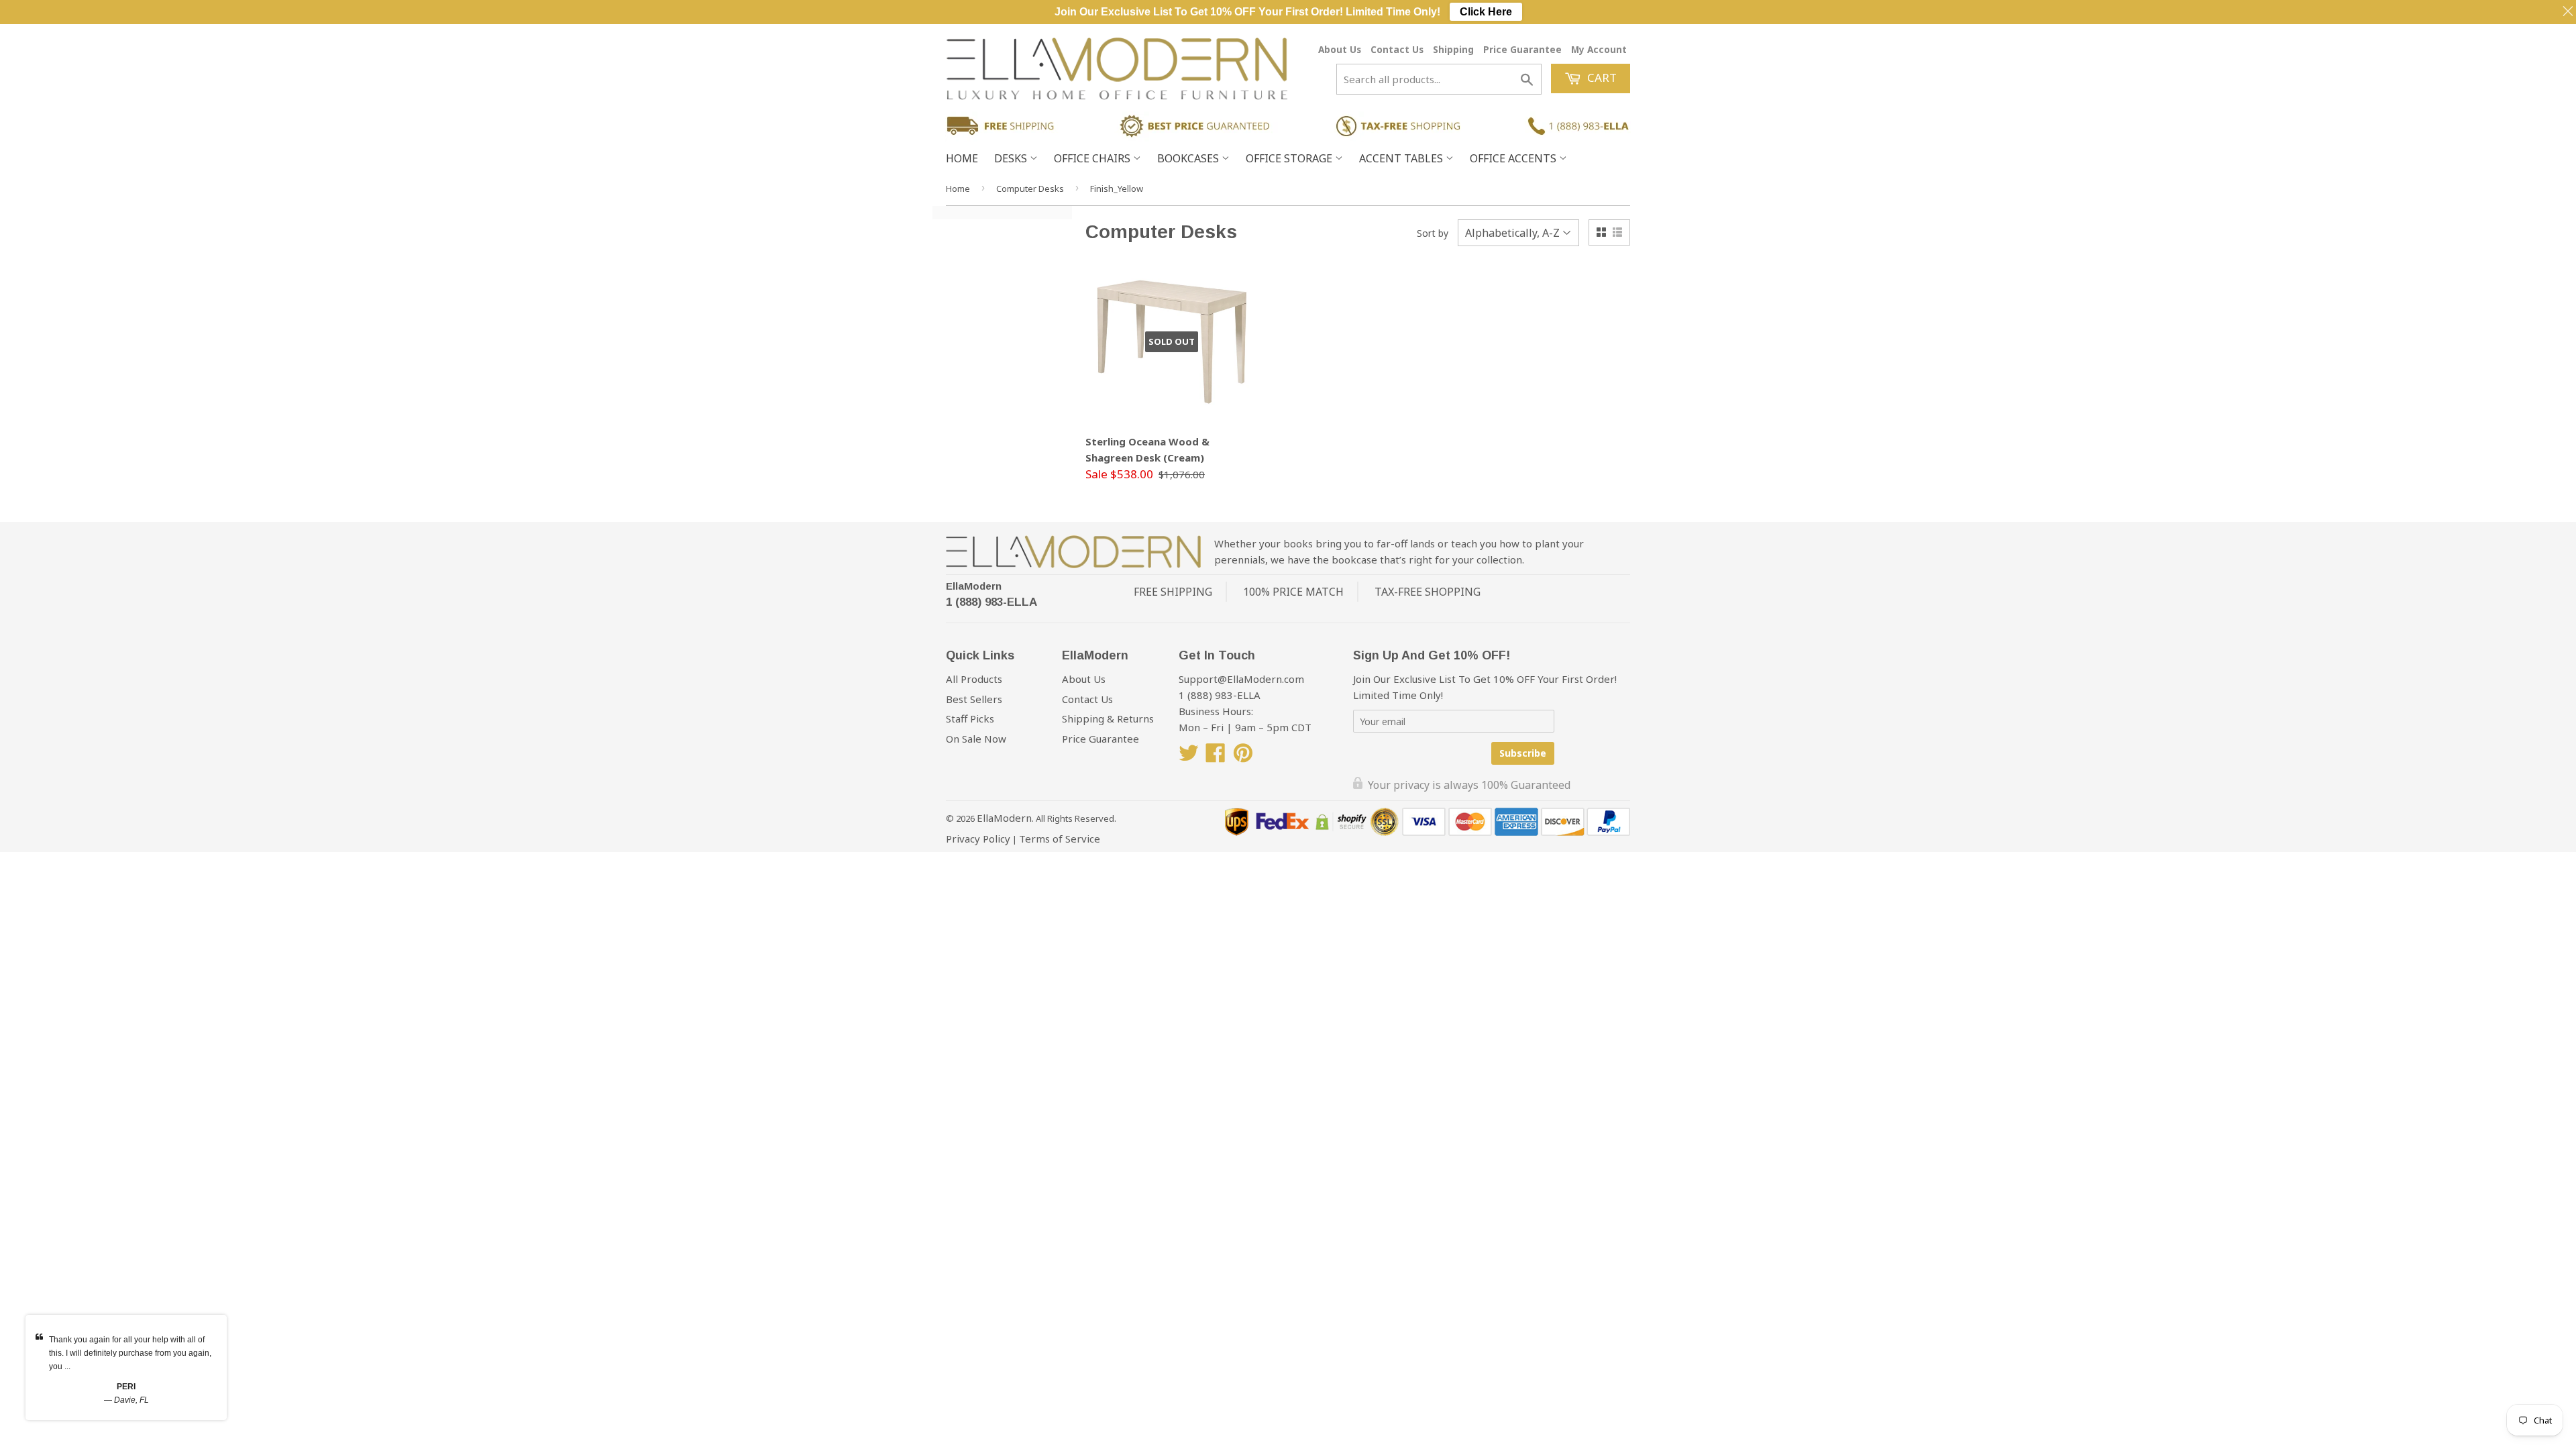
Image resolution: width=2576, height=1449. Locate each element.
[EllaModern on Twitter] (1189, 757)
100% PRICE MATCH (1293, 592)
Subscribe (1523, 753)
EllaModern (974, 586)
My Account (1599, 49)
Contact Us (1397, 49)
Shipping (1453, 49)
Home (962, 158)
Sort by (1433, 233)
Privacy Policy (978, 839)
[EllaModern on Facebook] (1216, 757)
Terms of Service (1060, 839)
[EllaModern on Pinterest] (1243, 757)
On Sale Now (976, 739)
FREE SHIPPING (1173, 592)
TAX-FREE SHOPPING (1428, 592)
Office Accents (1514, 158)
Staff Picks (970, 718)
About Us (1340, 49)
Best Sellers (974, 699)
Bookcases (1189, 158)
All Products (974, 679)
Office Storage (1290, 158)
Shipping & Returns (1108, 718)
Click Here (1486, 12)
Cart (1601, 77)
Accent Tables (1402, 158)
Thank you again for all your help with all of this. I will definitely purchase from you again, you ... (130, 1353)
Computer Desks (1030, 189)
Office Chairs (1093, 158)
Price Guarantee (1522, 49)
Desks (1012, 158)
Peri (126, 1387)
